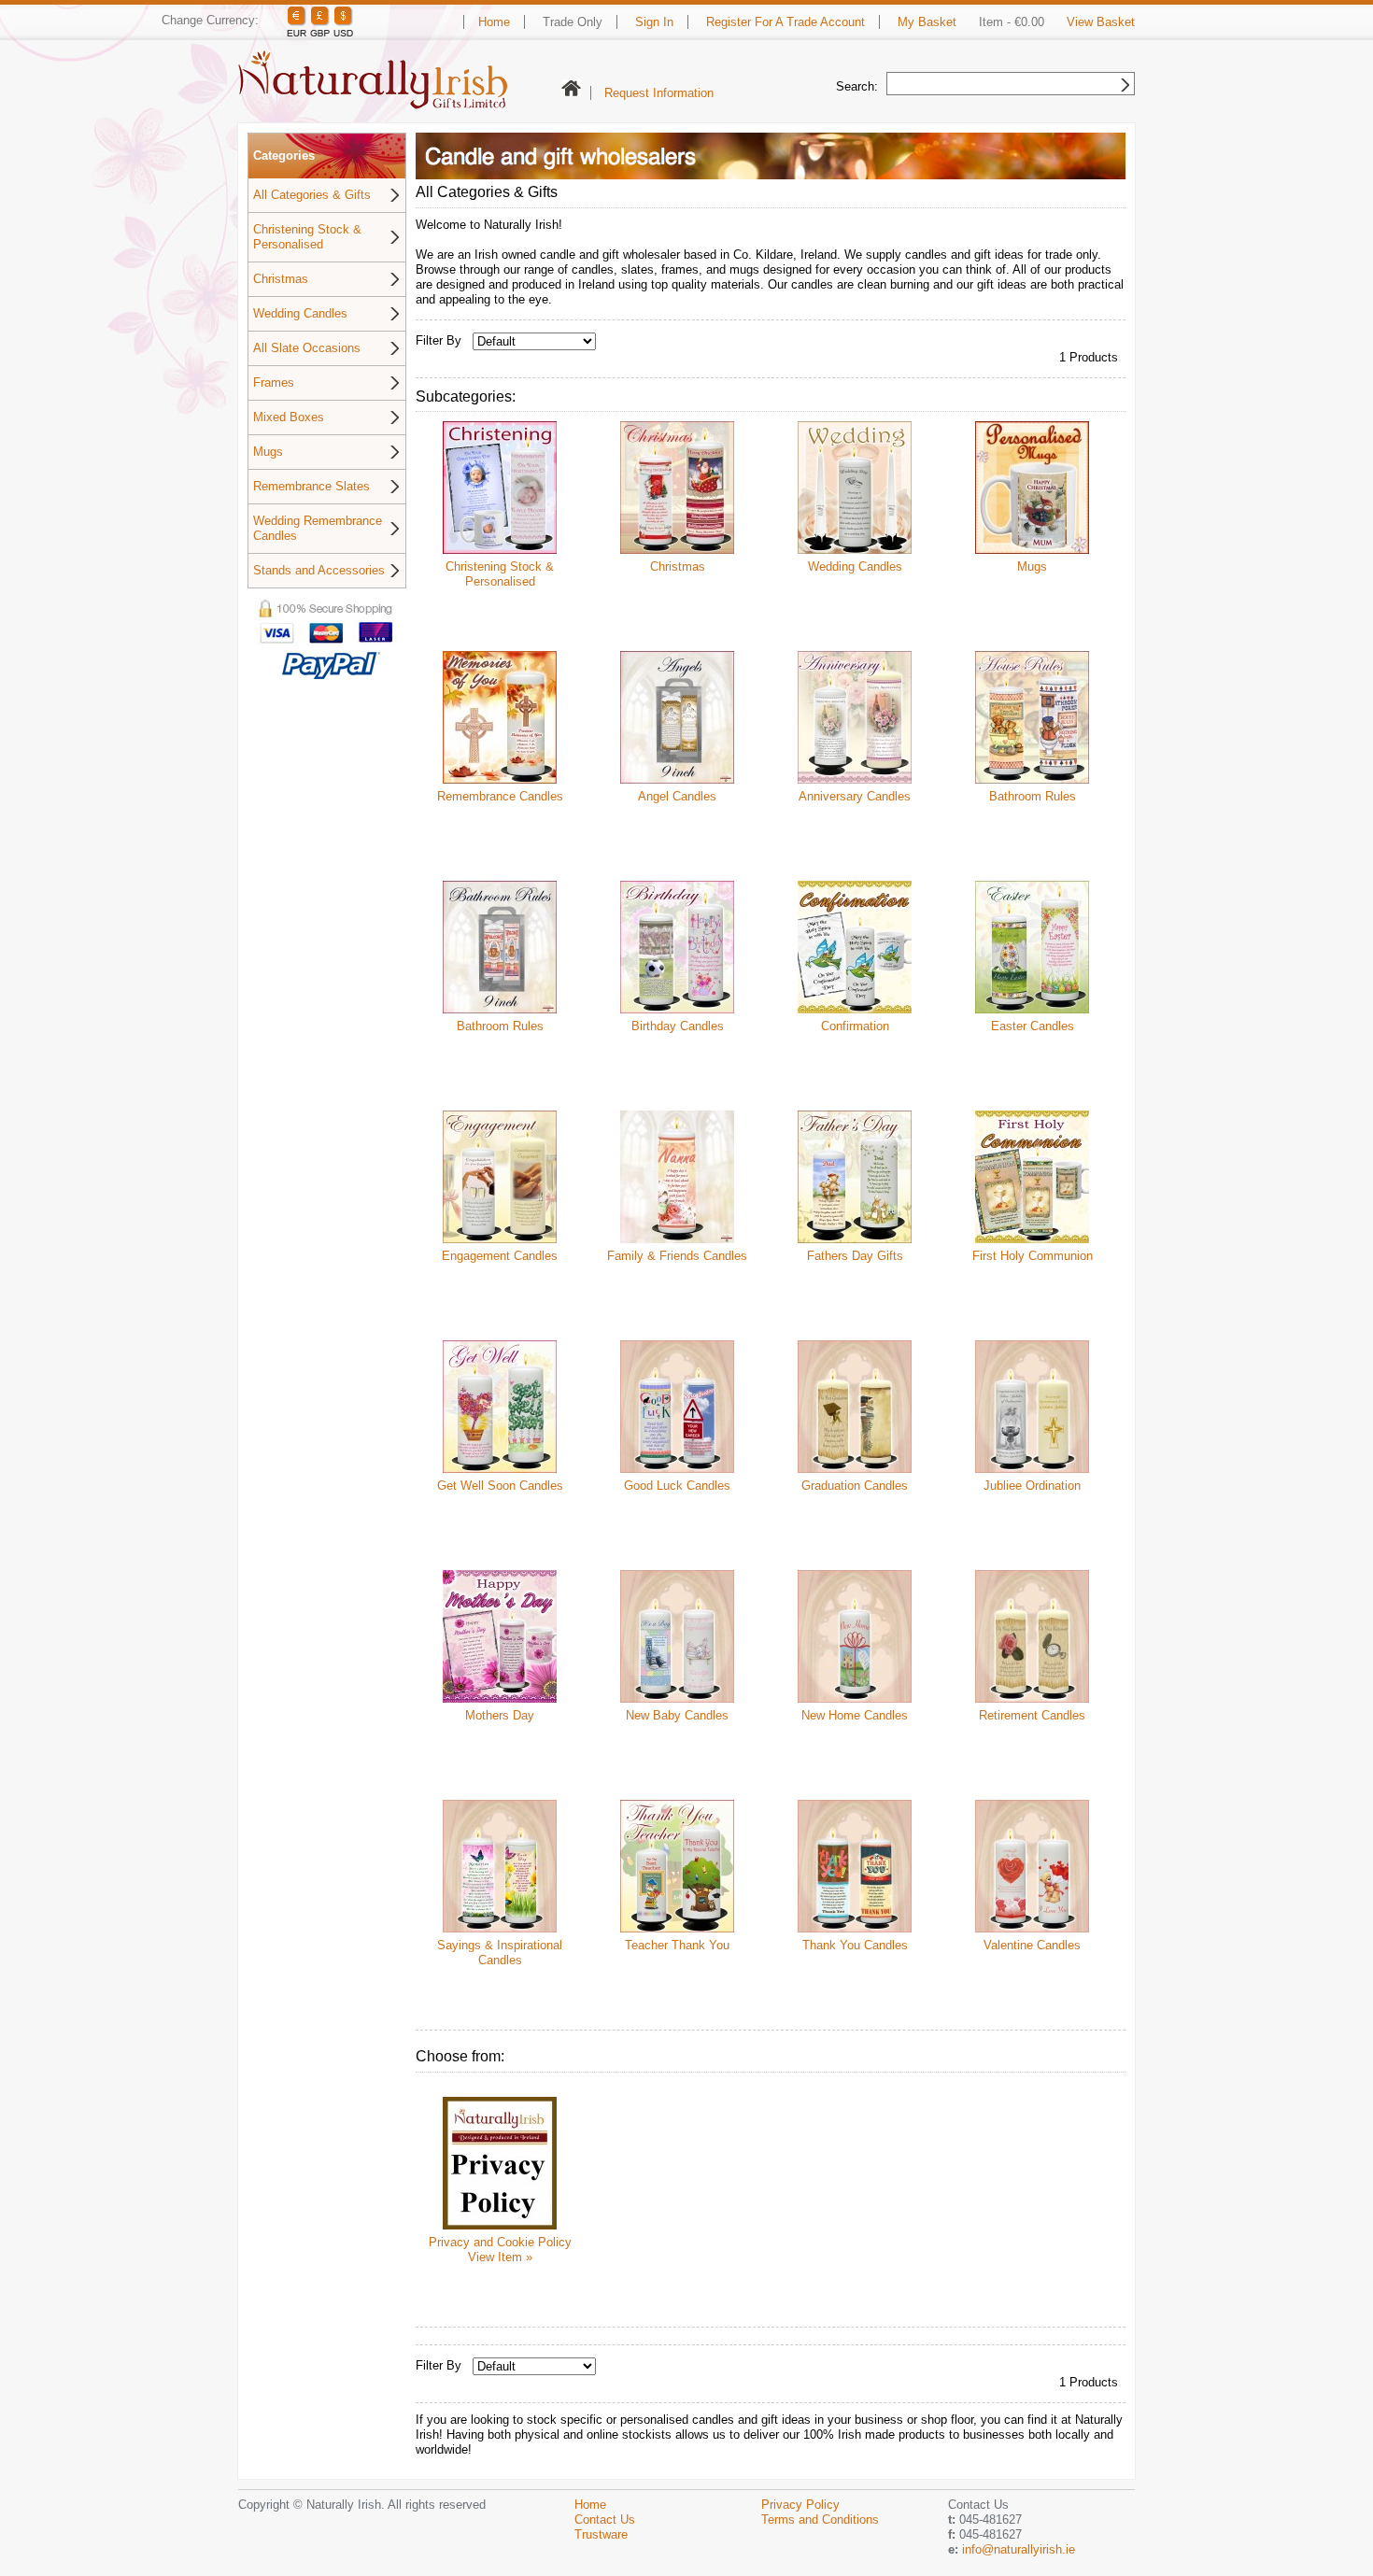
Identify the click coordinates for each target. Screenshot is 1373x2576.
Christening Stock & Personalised (307, 237)
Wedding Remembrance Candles (318, 528)
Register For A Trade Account (786, 22)
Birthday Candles (678, 1026)
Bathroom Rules (1033, 796)
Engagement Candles (500, 1256)
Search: (857, 86)
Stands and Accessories (319, 570)
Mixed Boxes (289, 417)
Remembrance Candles (500, 796)
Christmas (281, 279)
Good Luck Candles (677, 1486)
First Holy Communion (1033, 1256)
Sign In (654, 22)
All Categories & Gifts (312, 195)
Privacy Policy (800, 2505)
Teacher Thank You (677, 1945)
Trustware (601, 2534)
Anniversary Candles (855, 796)
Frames (274, 382)
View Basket (1101, 22)
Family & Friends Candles (677, 1256)
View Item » (500, 2257)
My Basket (927, 22)
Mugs (268, 452)
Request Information (659, 93)
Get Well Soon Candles (500, 1486)
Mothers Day (500, 1715)
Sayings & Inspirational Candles (500, 1953)
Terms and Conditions (820, 2519)
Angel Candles (677, 796)
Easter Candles (1033, 1026)
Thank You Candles (855, 1945)
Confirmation (855, 1026)
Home (494, 22)
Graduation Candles (855, 1486)
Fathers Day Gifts (855, 1256)
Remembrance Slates (311, 486)
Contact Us (605, 2519)
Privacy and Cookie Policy (500, 2242)
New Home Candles (855, 1715)
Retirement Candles (1032, 1715)
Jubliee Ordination (1032, 1486)
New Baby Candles (677, 1715)
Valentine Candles (1032, 1945)
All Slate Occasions (307, 348)
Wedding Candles (300, 313)
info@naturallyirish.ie (1019, 2549)
